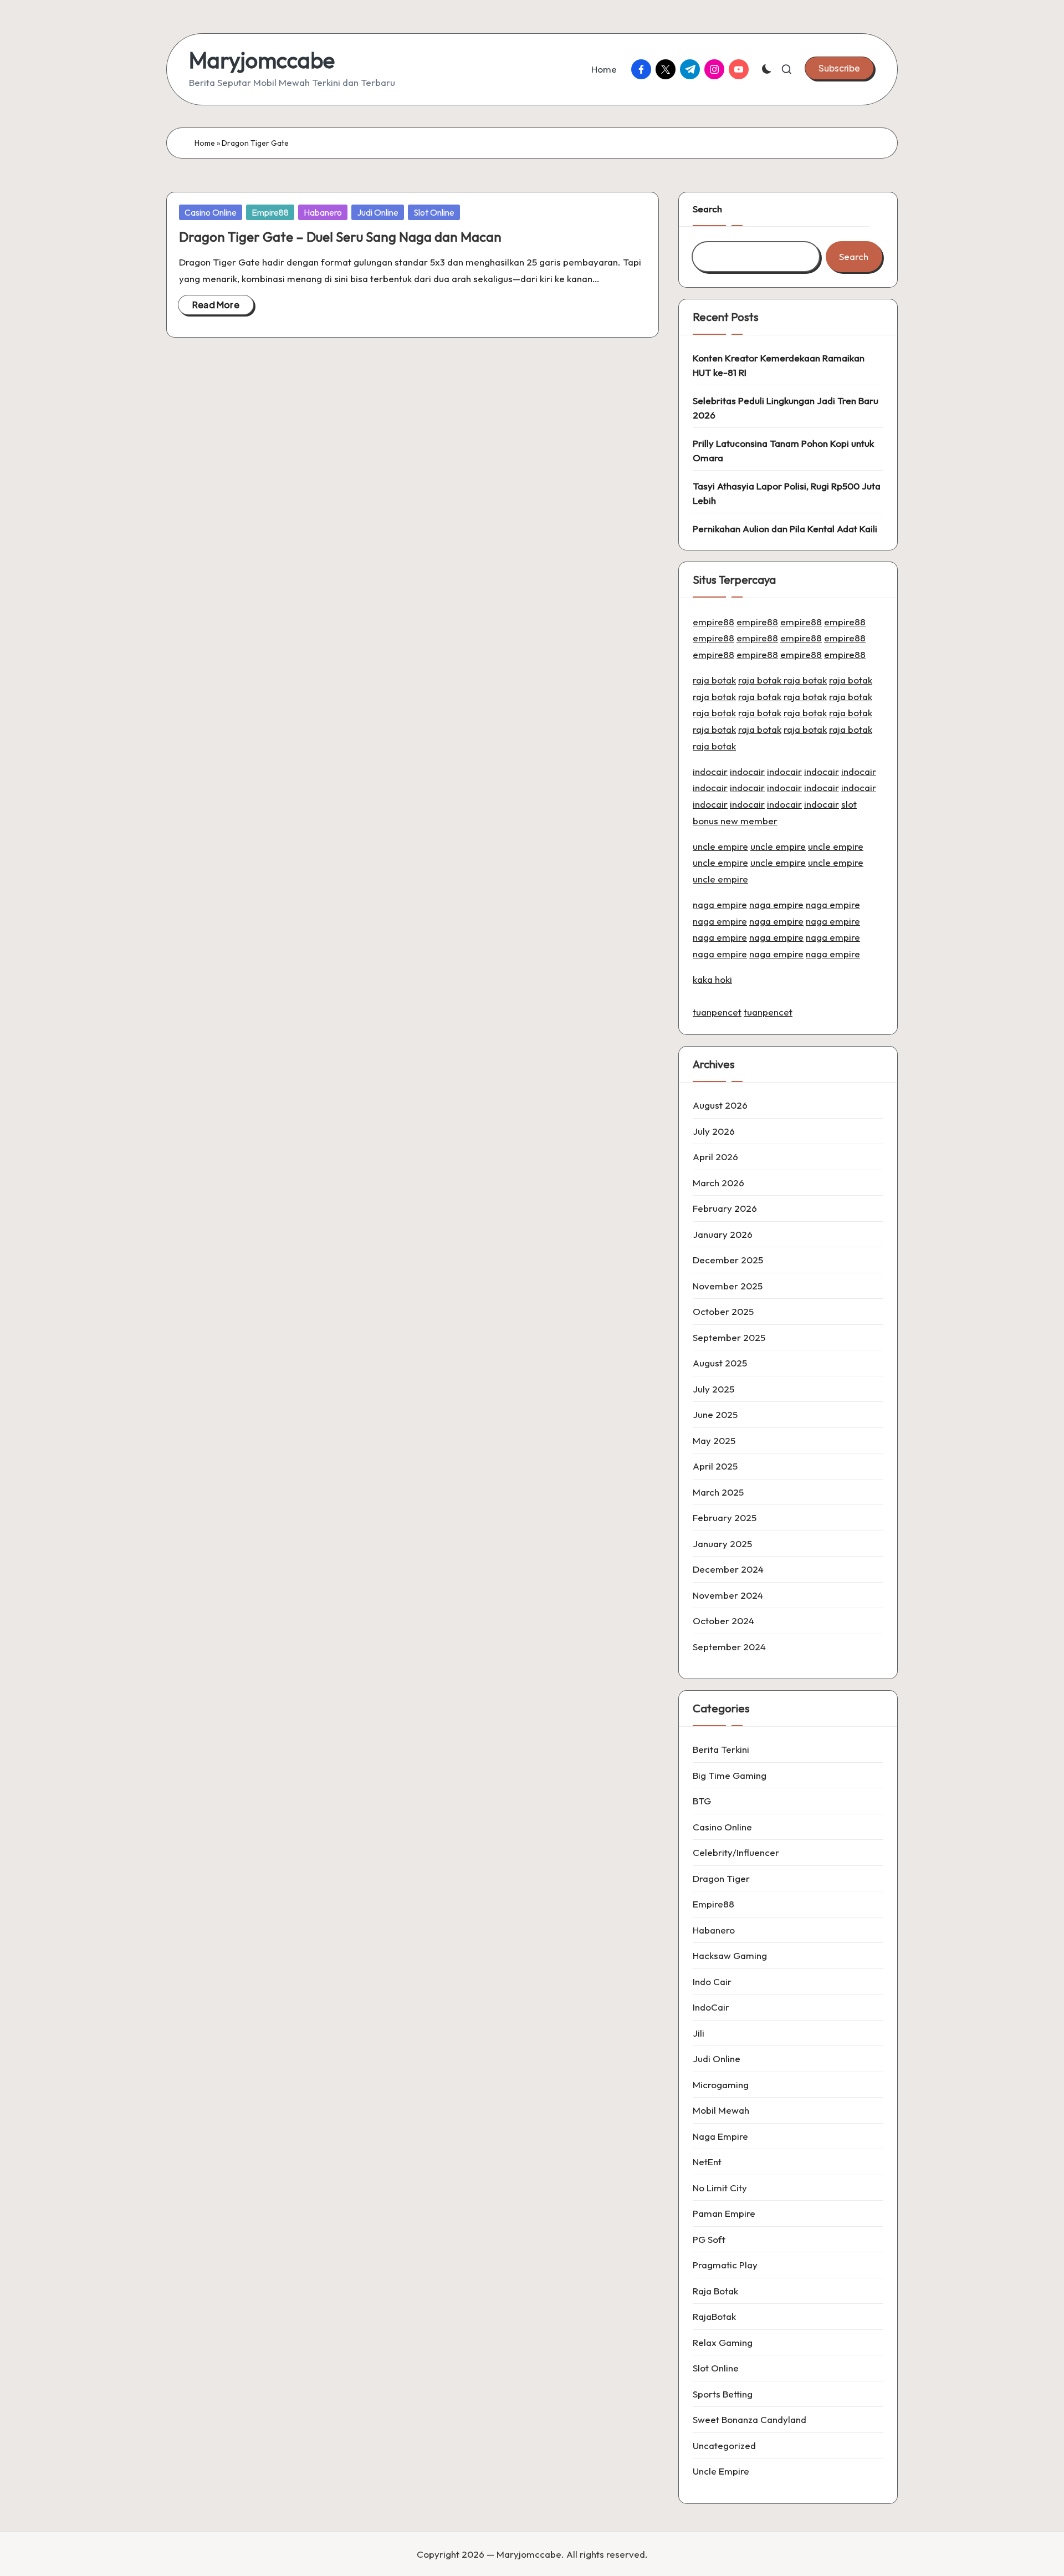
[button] (839, 68)
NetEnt (707, 2162)
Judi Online (378, 212)
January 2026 (723, 1234)
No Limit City (720, 2188)
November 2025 (728, 1286)
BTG (702, 1801)
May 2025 (714, 1440)
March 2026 (718, 1183)
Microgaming (721, 2085)
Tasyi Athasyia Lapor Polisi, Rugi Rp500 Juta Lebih (787, 493)
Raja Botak (715, 2291)
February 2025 (725, 1517)
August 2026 (720, 1105)
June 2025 (715, 1414)
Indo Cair (712, 1981)
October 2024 (723, 1621)
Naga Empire (720, 2136)
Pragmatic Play (725, 2265)
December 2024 (728, 1569)
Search (707, 209)
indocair (710, 771)
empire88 (713, 622)
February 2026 (725, 1208)
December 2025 (728, 1260)
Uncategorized (724, 2445)
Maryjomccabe (262, 60)
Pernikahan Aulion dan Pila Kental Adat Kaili (785, 529)
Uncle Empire (721, 2471)
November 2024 (728, 1595)
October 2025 (723, 1311)
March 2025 (718, 1492)
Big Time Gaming (730, 1775)
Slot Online (434, 212)
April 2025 (715, 1466)
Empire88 (270, 212)
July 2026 (714, 1131)
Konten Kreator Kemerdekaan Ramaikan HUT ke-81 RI (779, 365)
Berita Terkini (721, 1749)
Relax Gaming (723, 2342)
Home (205, 143)
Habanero (323, 212)
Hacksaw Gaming (730, 1955)
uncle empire (720, 846)
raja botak (714, 680)
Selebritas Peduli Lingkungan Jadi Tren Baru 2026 (786, 408)
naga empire (720, 904)
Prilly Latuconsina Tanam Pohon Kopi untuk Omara (783, 450)
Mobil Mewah (721, 2110)
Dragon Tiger (721, 1878)
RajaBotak (714, 2316)
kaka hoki (712, 979)
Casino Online (211, 212)
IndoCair (711, 2007)
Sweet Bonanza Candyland (750, 2419)
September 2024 (729, 1647)
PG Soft (709, 2239)
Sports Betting (723, 2394)
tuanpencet (717, 1012)
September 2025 (729, 1337)
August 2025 (720, 1363)
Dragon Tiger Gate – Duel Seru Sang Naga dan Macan (340, 237)
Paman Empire (724, 2213)
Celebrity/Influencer (736, 1852)
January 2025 (722, 1544)
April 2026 (715, 1157)
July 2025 (713, 1389)
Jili (699, 2033)
